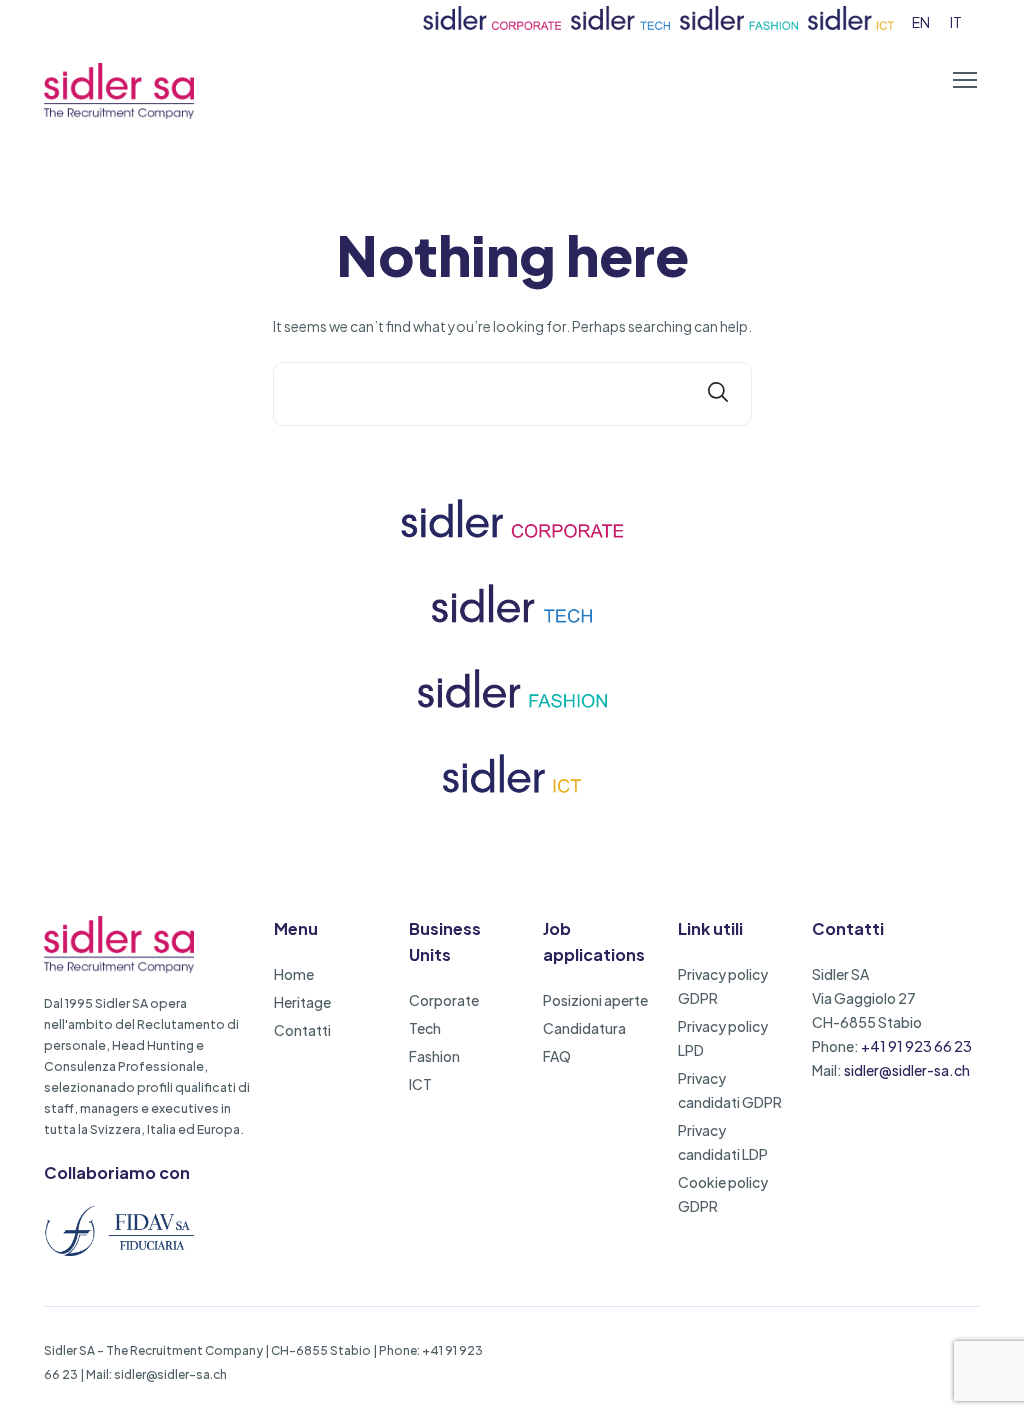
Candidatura (584, 1028)
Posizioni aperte (595, 1000)
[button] (965, 80)
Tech (425, 1028)
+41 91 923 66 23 (916, 1046)
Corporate (444, 1000)
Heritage (302, 1002)
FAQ (557, 1056)
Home (294, 974)
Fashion (434, 1056)
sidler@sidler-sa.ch (907, 1070)
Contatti (302, 1030)
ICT (420, 1084)
